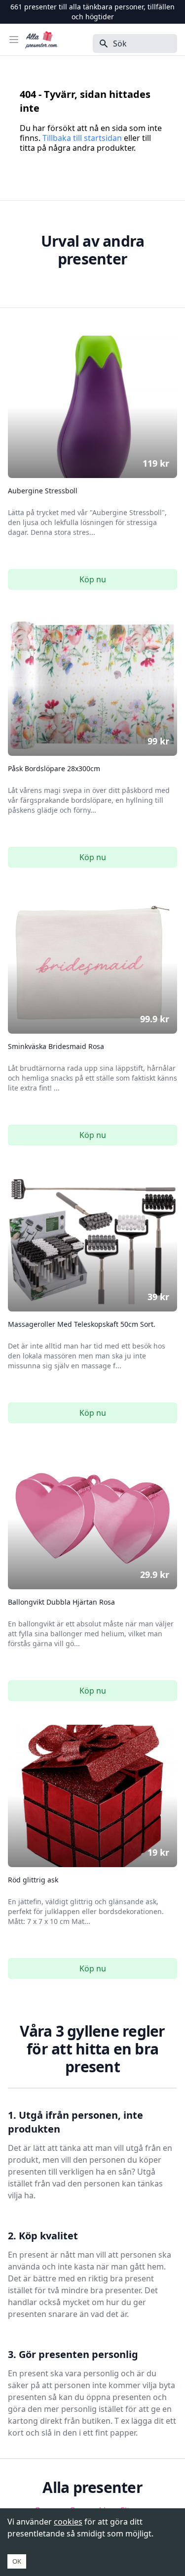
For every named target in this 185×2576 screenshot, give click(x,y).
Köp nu (93, 579)
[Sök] (101, 44)
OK (17, 2561)
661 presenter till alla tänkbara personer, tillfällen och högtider (92, 12)
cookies (68, 2522)
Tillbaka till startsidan (82, 138)
